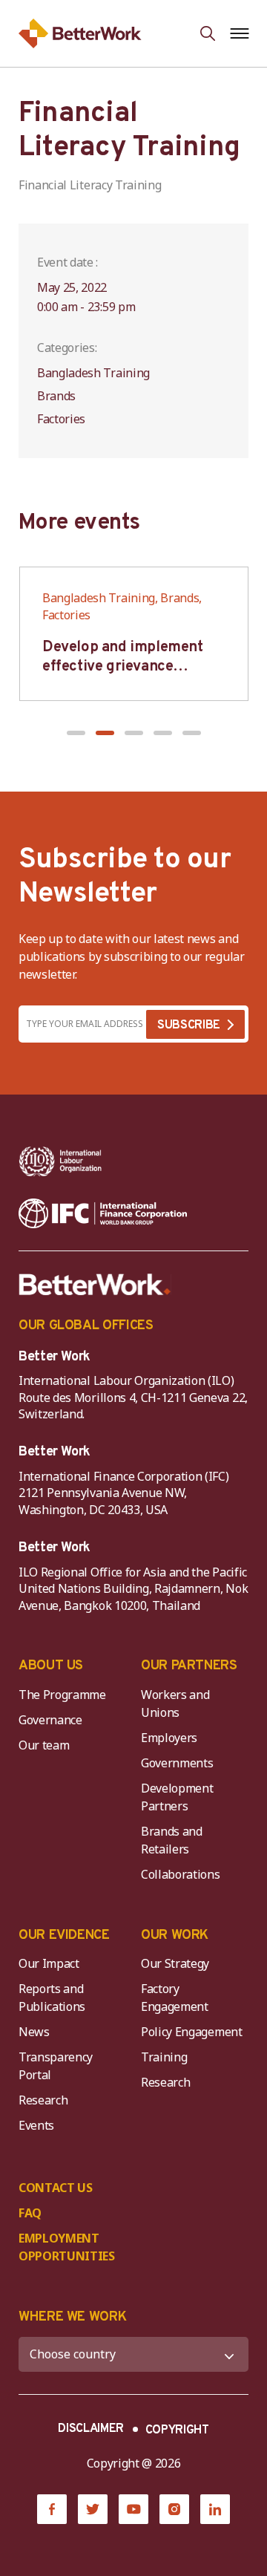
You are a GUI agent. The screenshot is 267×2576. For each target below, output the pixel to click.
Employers (169, 1738)
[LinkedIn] (215, 2509)
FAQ (30, 2213)
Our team (44, 1745)
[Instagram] (174, 2509)
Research (43, 2100)
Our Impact (49, 1963)
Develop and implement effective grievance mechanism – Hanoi (123, 667)
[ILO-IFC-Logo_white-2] (60, 1161)
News (34, 2032)
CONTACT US (56, 2188)
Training (164, 2057)
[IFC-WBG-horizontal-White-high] (103, 1213)
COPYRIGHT (177, 2430)
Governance (50, 1720)
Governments (177, 1763)
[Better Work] (95, 1285)
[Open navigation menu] (239, 33)
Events (36, 2125)
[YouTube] (133, 2509)
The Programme (62, 1695)
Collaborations (181, 1874)
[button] (76, 733)
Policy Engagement (194, 2032)
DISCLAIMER (91, 2429)
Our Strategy (175, 1963)
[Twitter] (93, 2509)
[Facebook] (52, 2509)
